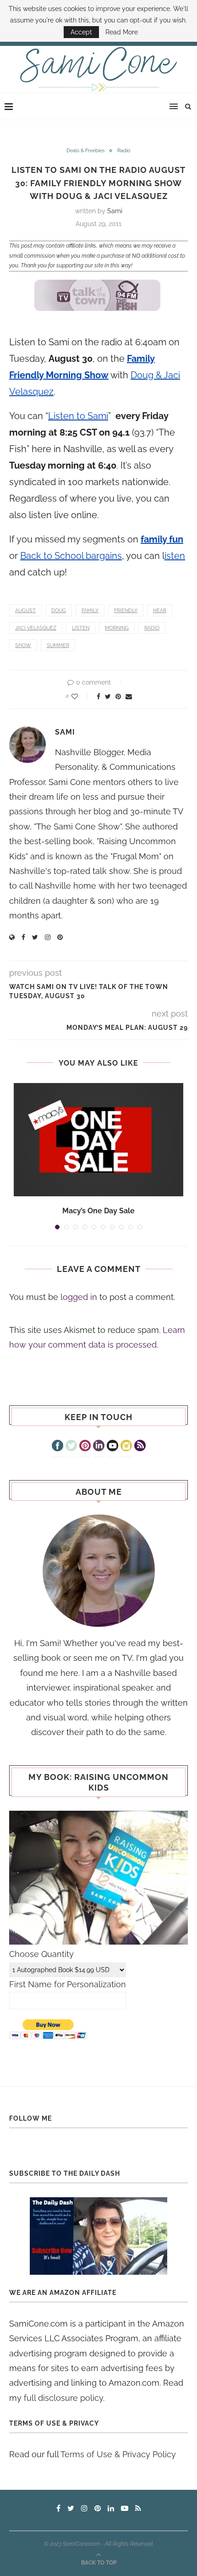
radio (152, 628)
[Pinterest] (85, 1447)
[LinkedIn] (99, 1447)
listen (81, 628)
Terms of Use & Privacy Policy (118, 2454)
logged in (79, 1297)
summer (58, 645)
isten (175, 556)
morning (117, 628)
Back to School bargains (71, 556)
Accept (81, 32)
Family (90, 611)
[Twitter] (71, 1447)
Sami (115, 211)
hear (160, 611)
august (25, 611)
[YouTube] (112, 1447)
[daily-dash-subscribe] (98, 2236)
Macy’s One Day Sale (98, 1211)
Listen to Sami (78, 416)
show (23, 645)
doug (59, 611)
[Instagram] (126, 1447)
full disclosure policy (63, 2398)
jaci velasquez (36, 628)
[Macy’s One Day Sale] (98, 1140)
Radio (124, 151)
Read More (122, 32)
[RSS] (140, 1447)
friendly (126, 611)
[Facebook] (57, 1447)
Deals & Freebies (85, 151)
